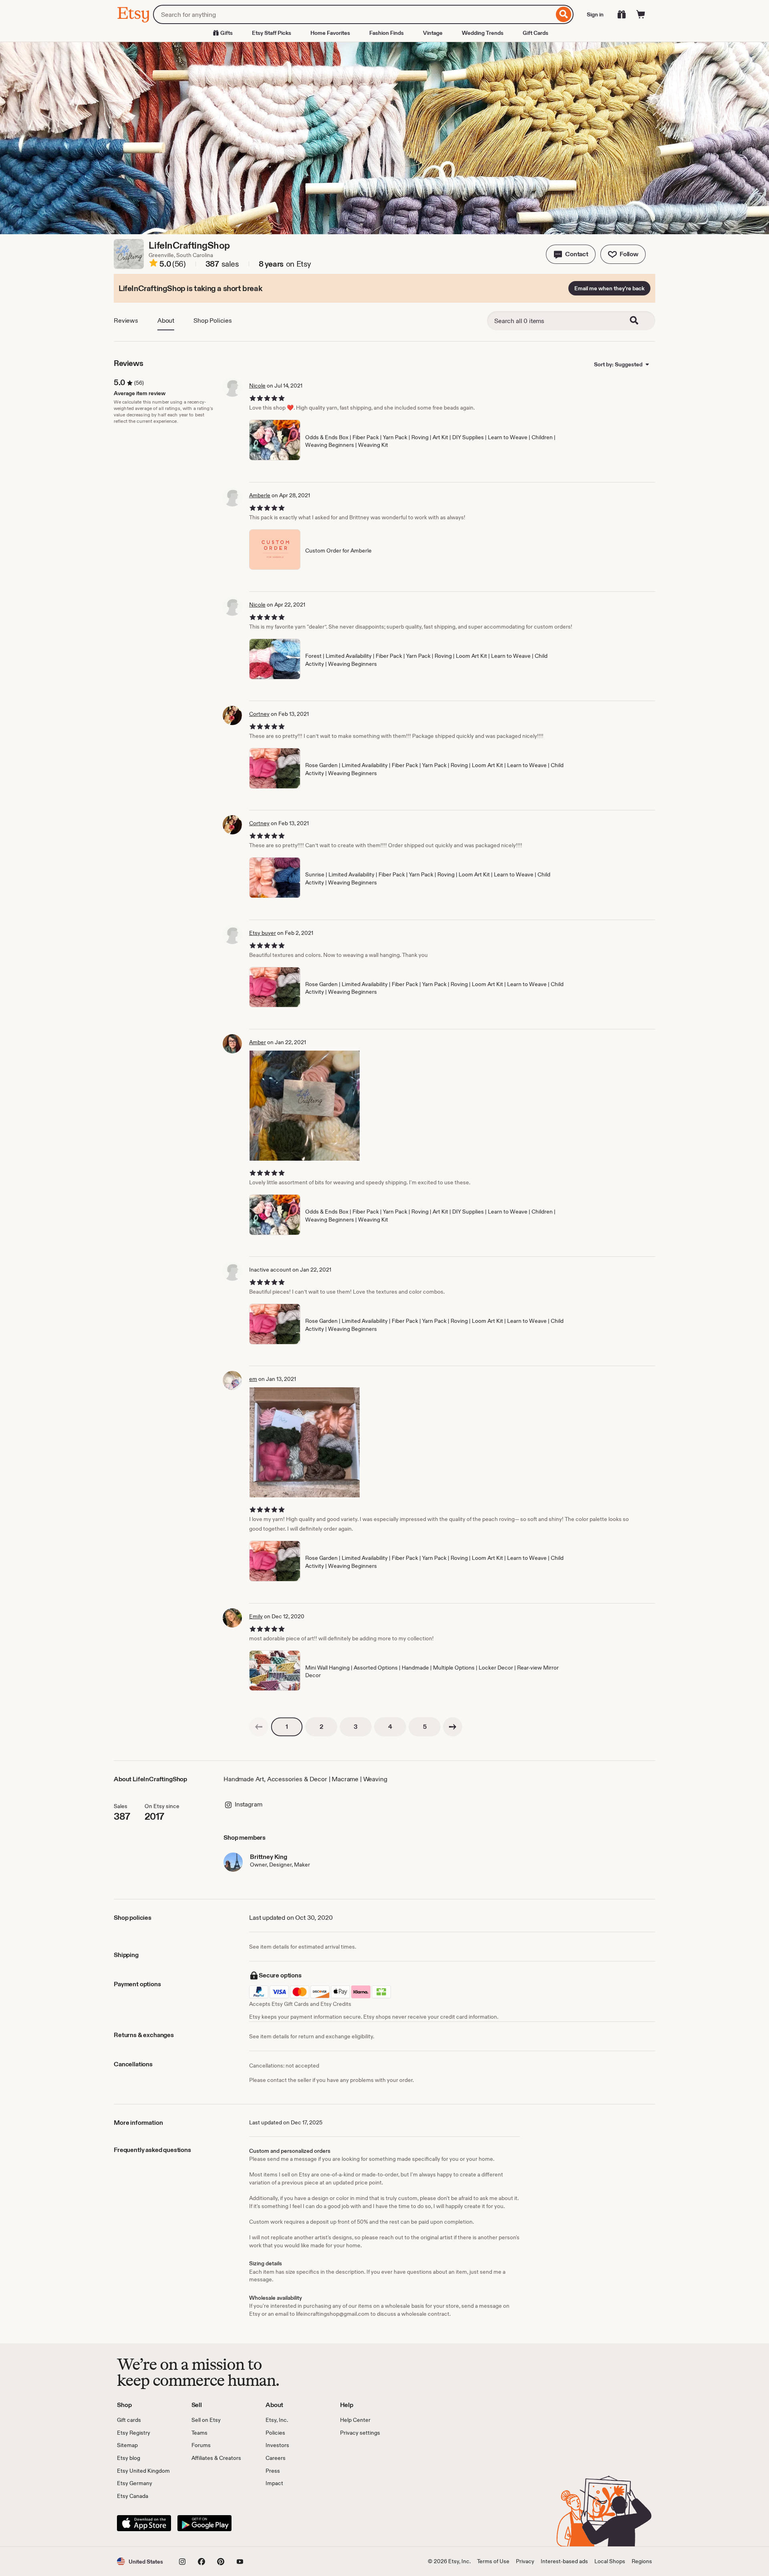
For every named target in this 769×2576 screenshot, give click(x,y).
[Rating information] (153, 264)
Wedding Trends (483, 33)
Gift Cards (535, 33)
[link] (259, 1727)
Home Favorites (330, 33)
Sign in (595, 14)
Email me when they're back (609, 288)
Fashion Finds (387, 33)
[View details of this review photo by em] (305, 1442)
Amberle (260, 495)
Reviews (126, 320)
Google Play (204, 2523)
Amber (258, 1042)
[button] (571, 254)
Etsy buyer (263, 933)
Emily (256, 1616)
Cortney (259, 714)
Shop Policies (213, 320)
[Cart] (641, 14)
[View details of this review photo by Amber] (305, 1106)
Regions (642, 2561)
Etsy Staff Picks (272, 33)
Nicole (257, 386)
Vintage (433, 33)
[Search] (564, 14)
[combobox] (353, 14)
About (166, 320)
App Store (144, 2523)
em (253, 1379)
